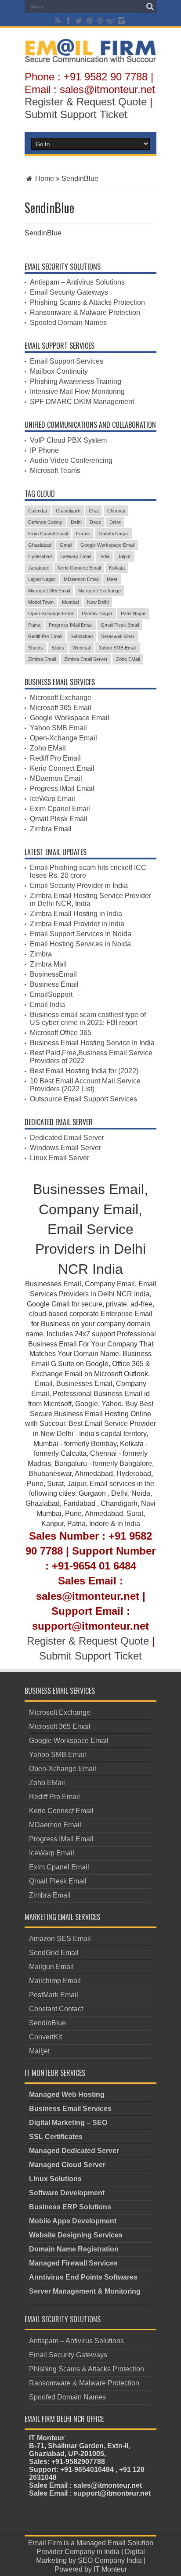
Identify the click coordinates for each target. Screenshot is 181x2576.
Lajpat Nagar (42, 579)
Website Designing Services (76, 2235)
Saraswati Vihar (118, 636)
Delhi (76, 522)
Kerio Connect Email (79, 568)
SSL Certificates (56, 2137)
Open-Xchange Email (51, 613)
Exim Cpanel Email (48, 534)
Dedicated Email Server (67, 1138)
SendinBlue (47, 2023)
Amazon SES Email (60, 1939)
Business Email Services (70, 2109)
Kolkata (117, 568)
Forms (83, 534)
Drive (115, 522)
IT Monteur (110, 2569)
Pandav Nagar (97, 613)
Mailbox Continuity (59, 371)
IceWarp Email (76, 556)
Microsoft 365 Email (49, 591)
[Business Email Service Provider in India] (90, 56)
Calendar (38, 511)
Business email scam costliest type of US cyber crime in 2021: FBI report (88, 1019)
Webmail (81, 648)
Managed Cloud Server (67, 2165)
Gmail (66, 545)
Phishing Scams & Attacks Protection (87, 302)
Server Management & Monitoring (85, 2291)
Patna (34, 625)
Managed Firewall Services (73, 2263)
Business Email (54, 984)
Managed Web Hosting (67, 2094)
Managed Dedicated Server (74, 2151)
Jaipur (124, 556)
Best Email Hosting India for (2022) (84, 1071)
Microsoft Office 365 (61, 1033)
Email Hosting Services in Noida (80, 944)
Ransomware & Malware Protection (85, 312)
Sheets (36, 648)
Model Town (41, 602)
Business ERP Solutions (70, 2207)
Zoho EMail (128, 659)
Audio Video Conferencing (71, 460)
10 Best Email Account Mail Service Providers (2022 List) (85, 1085)
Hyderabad (40, 556)
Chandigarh (68, 511)
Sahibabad (81, 636)
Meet (112, 579)
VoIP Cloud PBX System (68, 440)
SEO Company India (110, 2560)
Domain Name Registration (74, 2249)
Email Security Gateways (69, 292)
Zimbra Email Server (86, 659)
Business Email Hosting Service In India (92, 1043)
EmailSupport (51, 994)
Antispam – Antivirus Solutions (77, 282)
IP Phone (44, 450)
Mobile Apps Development (73, 2221)
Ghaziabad (40, 545)
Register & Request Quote (86, 102)
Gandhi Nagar (113, 534)
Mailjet (39, 2051)
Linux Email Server (60, 1158)
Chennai (116, 511)
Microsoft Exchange (100, 591)
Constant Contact (56, 2009)
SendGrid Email (54, 1953)
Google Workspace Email (107, 545)
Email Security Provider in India (79, 886)
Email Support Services (67, 361)
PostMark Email (54, 1995)
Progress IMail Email (71, 625)
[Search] (150, 7)
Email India (47, 1005)
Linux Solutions (55, 2179)
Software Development (67, 2193)
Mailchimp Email (55, 1981)
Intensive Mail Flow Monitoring (77, 391)
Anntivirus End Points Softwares (83, 2277)
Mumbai (70, 602)
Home (44, 179)
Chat (94, 511)
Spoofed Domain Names (68, 323)
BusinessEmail (53, 974)
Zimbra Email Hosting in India (76, 914)
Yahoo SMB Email (118, 648)
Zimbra (41, 954)
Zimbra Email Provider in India (77, 924)
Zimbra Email (42, 659)
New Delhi (98, 602)
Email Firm (45, 2543)
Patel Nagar (133, 613)
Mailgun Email (51, 1967)
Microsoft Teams (55, 471)
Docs (95, 522)
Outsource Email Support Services (83, 1099)
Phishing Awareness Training (76, 381)
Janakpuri (39, 568)
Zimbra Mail (48, 964)
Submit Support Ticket (76, 114)
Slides (58, 648)
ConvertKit (45, 2037)
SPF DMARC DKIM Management (82, 402)
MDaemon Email (81, 579)
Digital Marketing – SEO (68, 2123)
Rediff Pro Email (45, 636)
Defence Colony (45, 522)
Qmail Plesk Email (120, 625)
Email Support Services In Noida (81, 934)
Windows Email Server (65, 1148)
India (104, 556)
